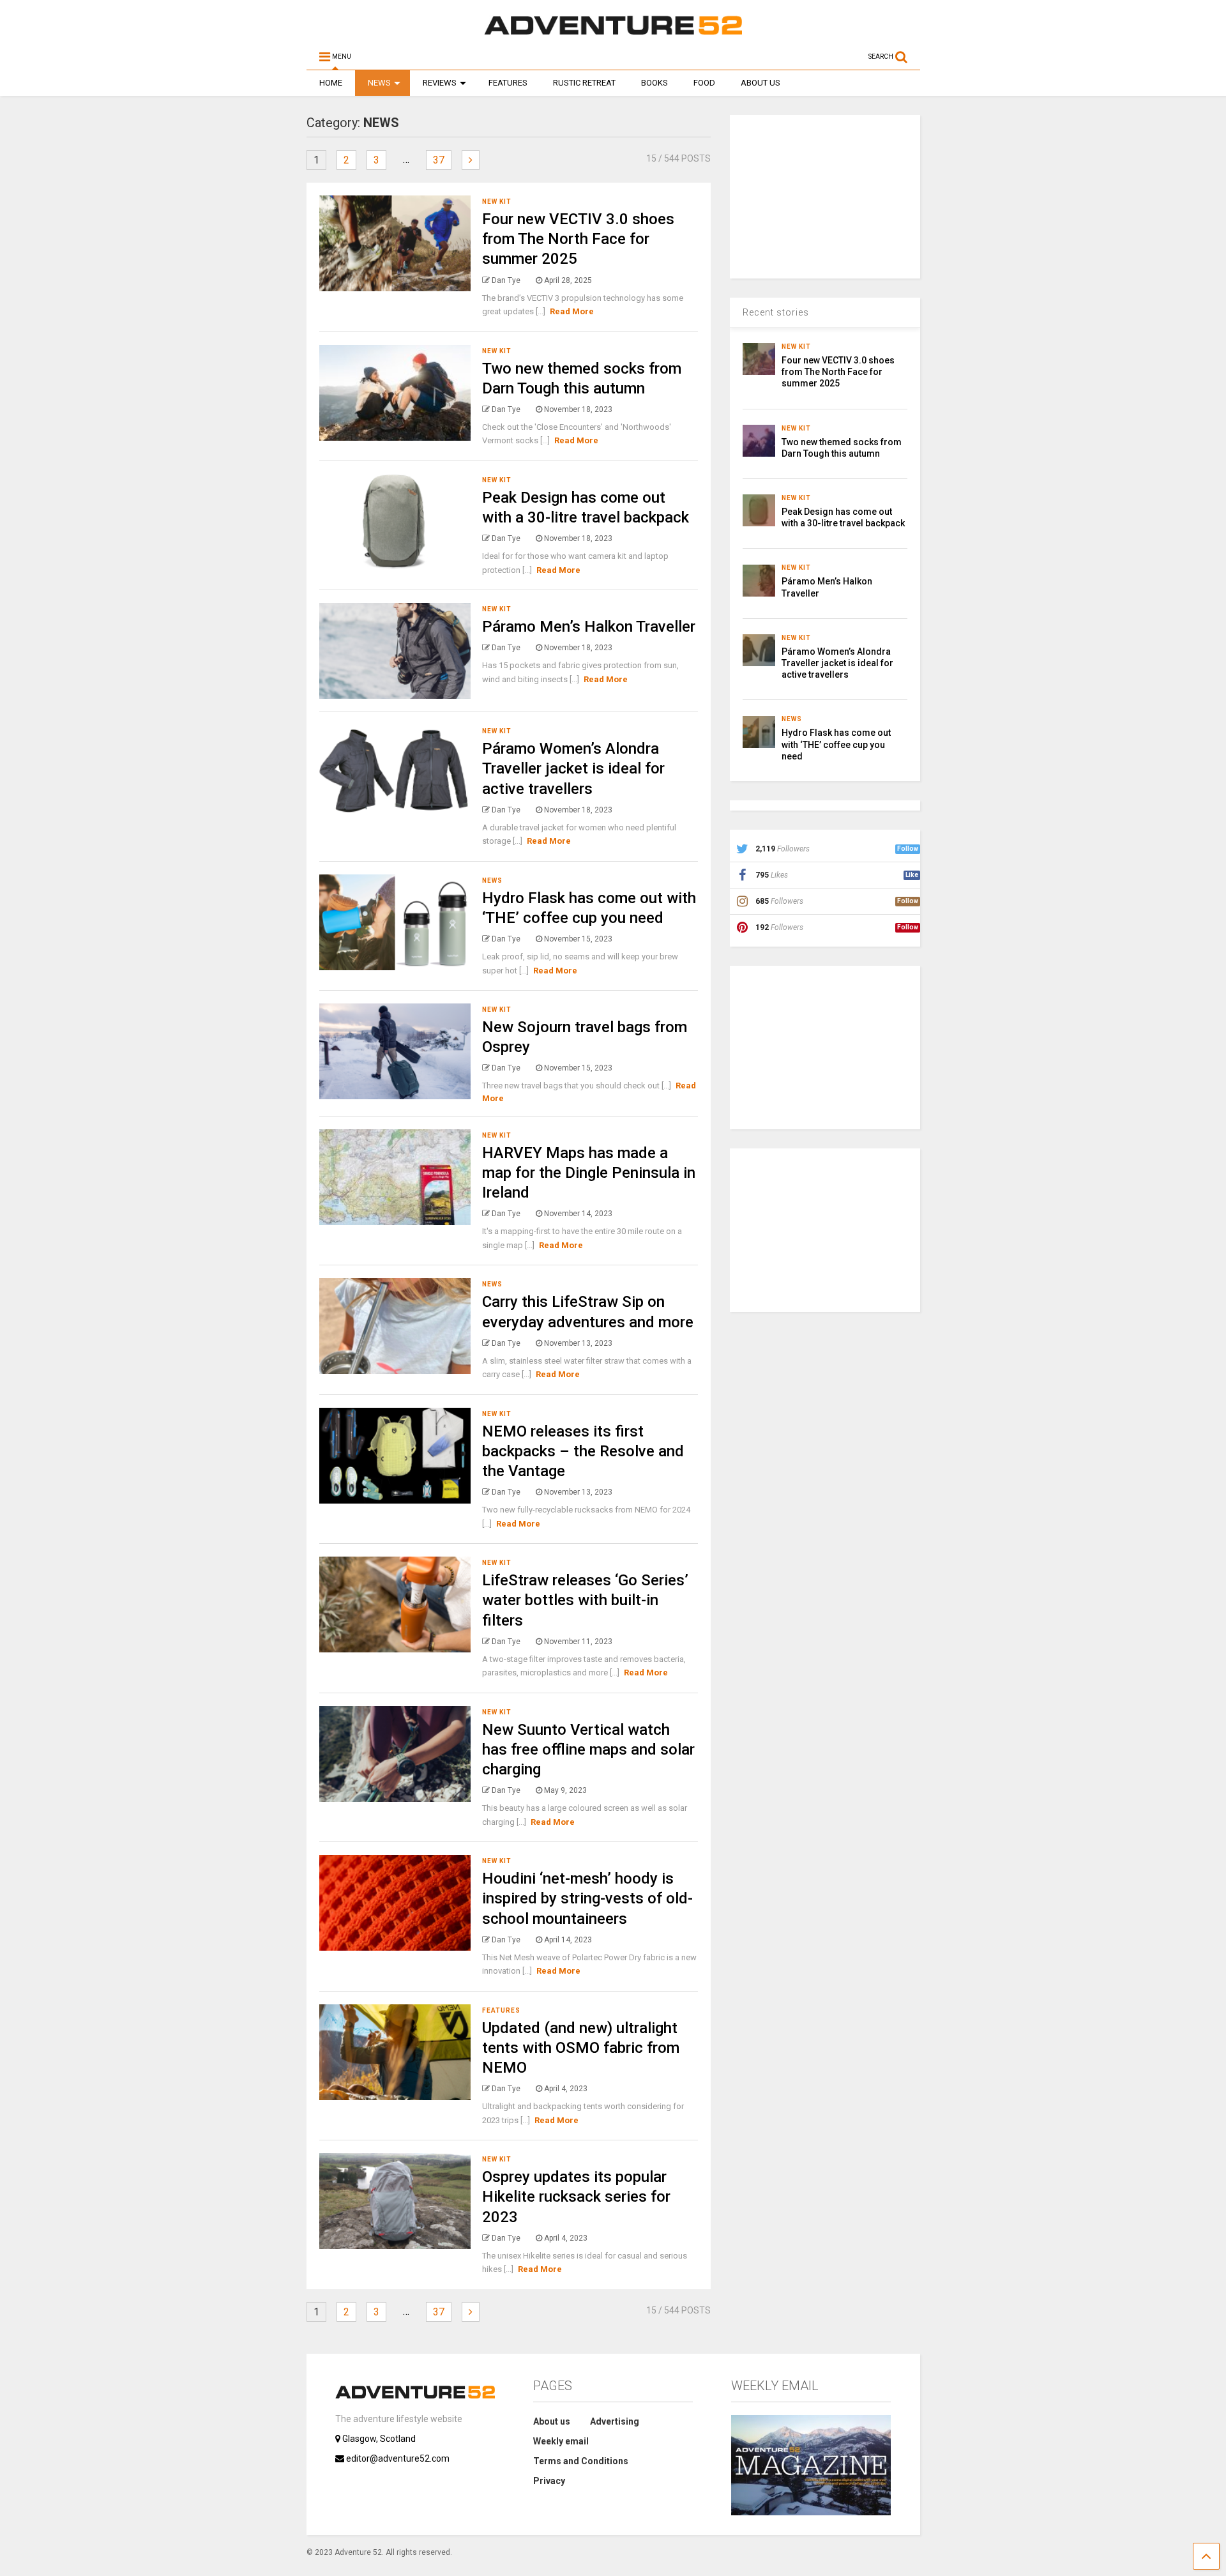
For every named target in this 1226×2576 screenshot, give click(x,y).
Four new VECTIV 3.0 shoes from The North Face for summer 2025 (578, 239)
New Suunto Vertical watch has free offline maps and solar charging (588, 1749)
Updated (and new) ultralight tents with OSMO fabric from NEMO (581, 2048)
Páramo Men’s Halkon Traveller (589, 627)
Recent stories (776, 312)
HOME (331, 83)
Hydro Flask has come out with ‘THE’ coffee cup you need (836, 744)
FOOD (704, 83)
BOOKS (655, 83)
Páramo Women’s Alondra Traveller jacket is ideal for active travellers (573, 768)
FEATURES (508, 83)
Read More (572, 311)
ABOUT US (761, 83)
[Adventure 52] (613, 34)
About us (552, 2421)
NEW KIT (497, 202)
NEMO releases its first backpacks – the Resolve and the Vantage (583, 1451)
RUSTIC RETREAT (584, 83)
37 (439, 160)
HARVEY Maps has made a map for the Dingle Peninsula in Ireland (589, 1173)
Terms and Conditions (581, 2461)
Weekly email (561, 2441)
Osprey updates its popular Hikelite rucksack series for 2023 (576, 2197)
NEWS (379, 83)
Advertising (615, 2421)
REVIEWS (440, 83)
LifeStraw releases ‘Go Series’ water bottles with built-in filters (585, 1600)
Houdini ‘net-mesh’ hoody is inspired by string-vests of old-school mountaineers (587, 1898)
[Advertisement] (826, 195)
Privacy (549, 2481)
